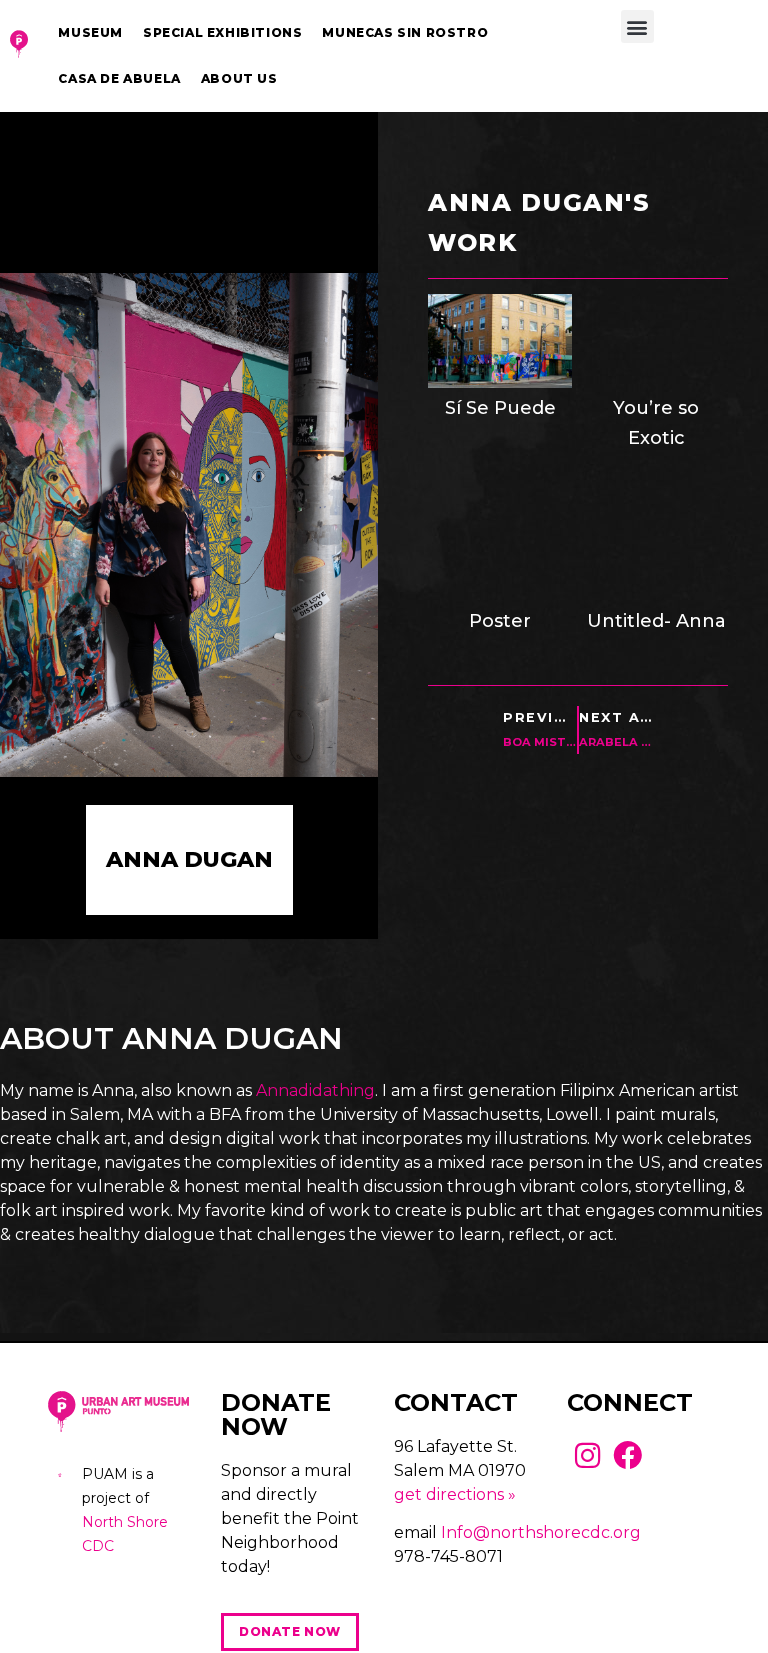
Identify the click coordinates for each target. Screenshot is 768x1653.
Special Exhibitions (222, 32)
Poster (500, 621)
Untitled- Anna (656, 621)
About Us (239, 78)
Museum (90, 32)
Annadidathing (315, 1090)
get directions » (455, 1494)
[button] (637, 26)
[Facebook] (628, 1455)
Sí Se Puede (500, 408)
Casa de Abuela (119, 78)
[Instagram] (587, 1455)
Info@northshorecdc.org (541, 1532)
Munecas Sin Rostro (405, 32)
